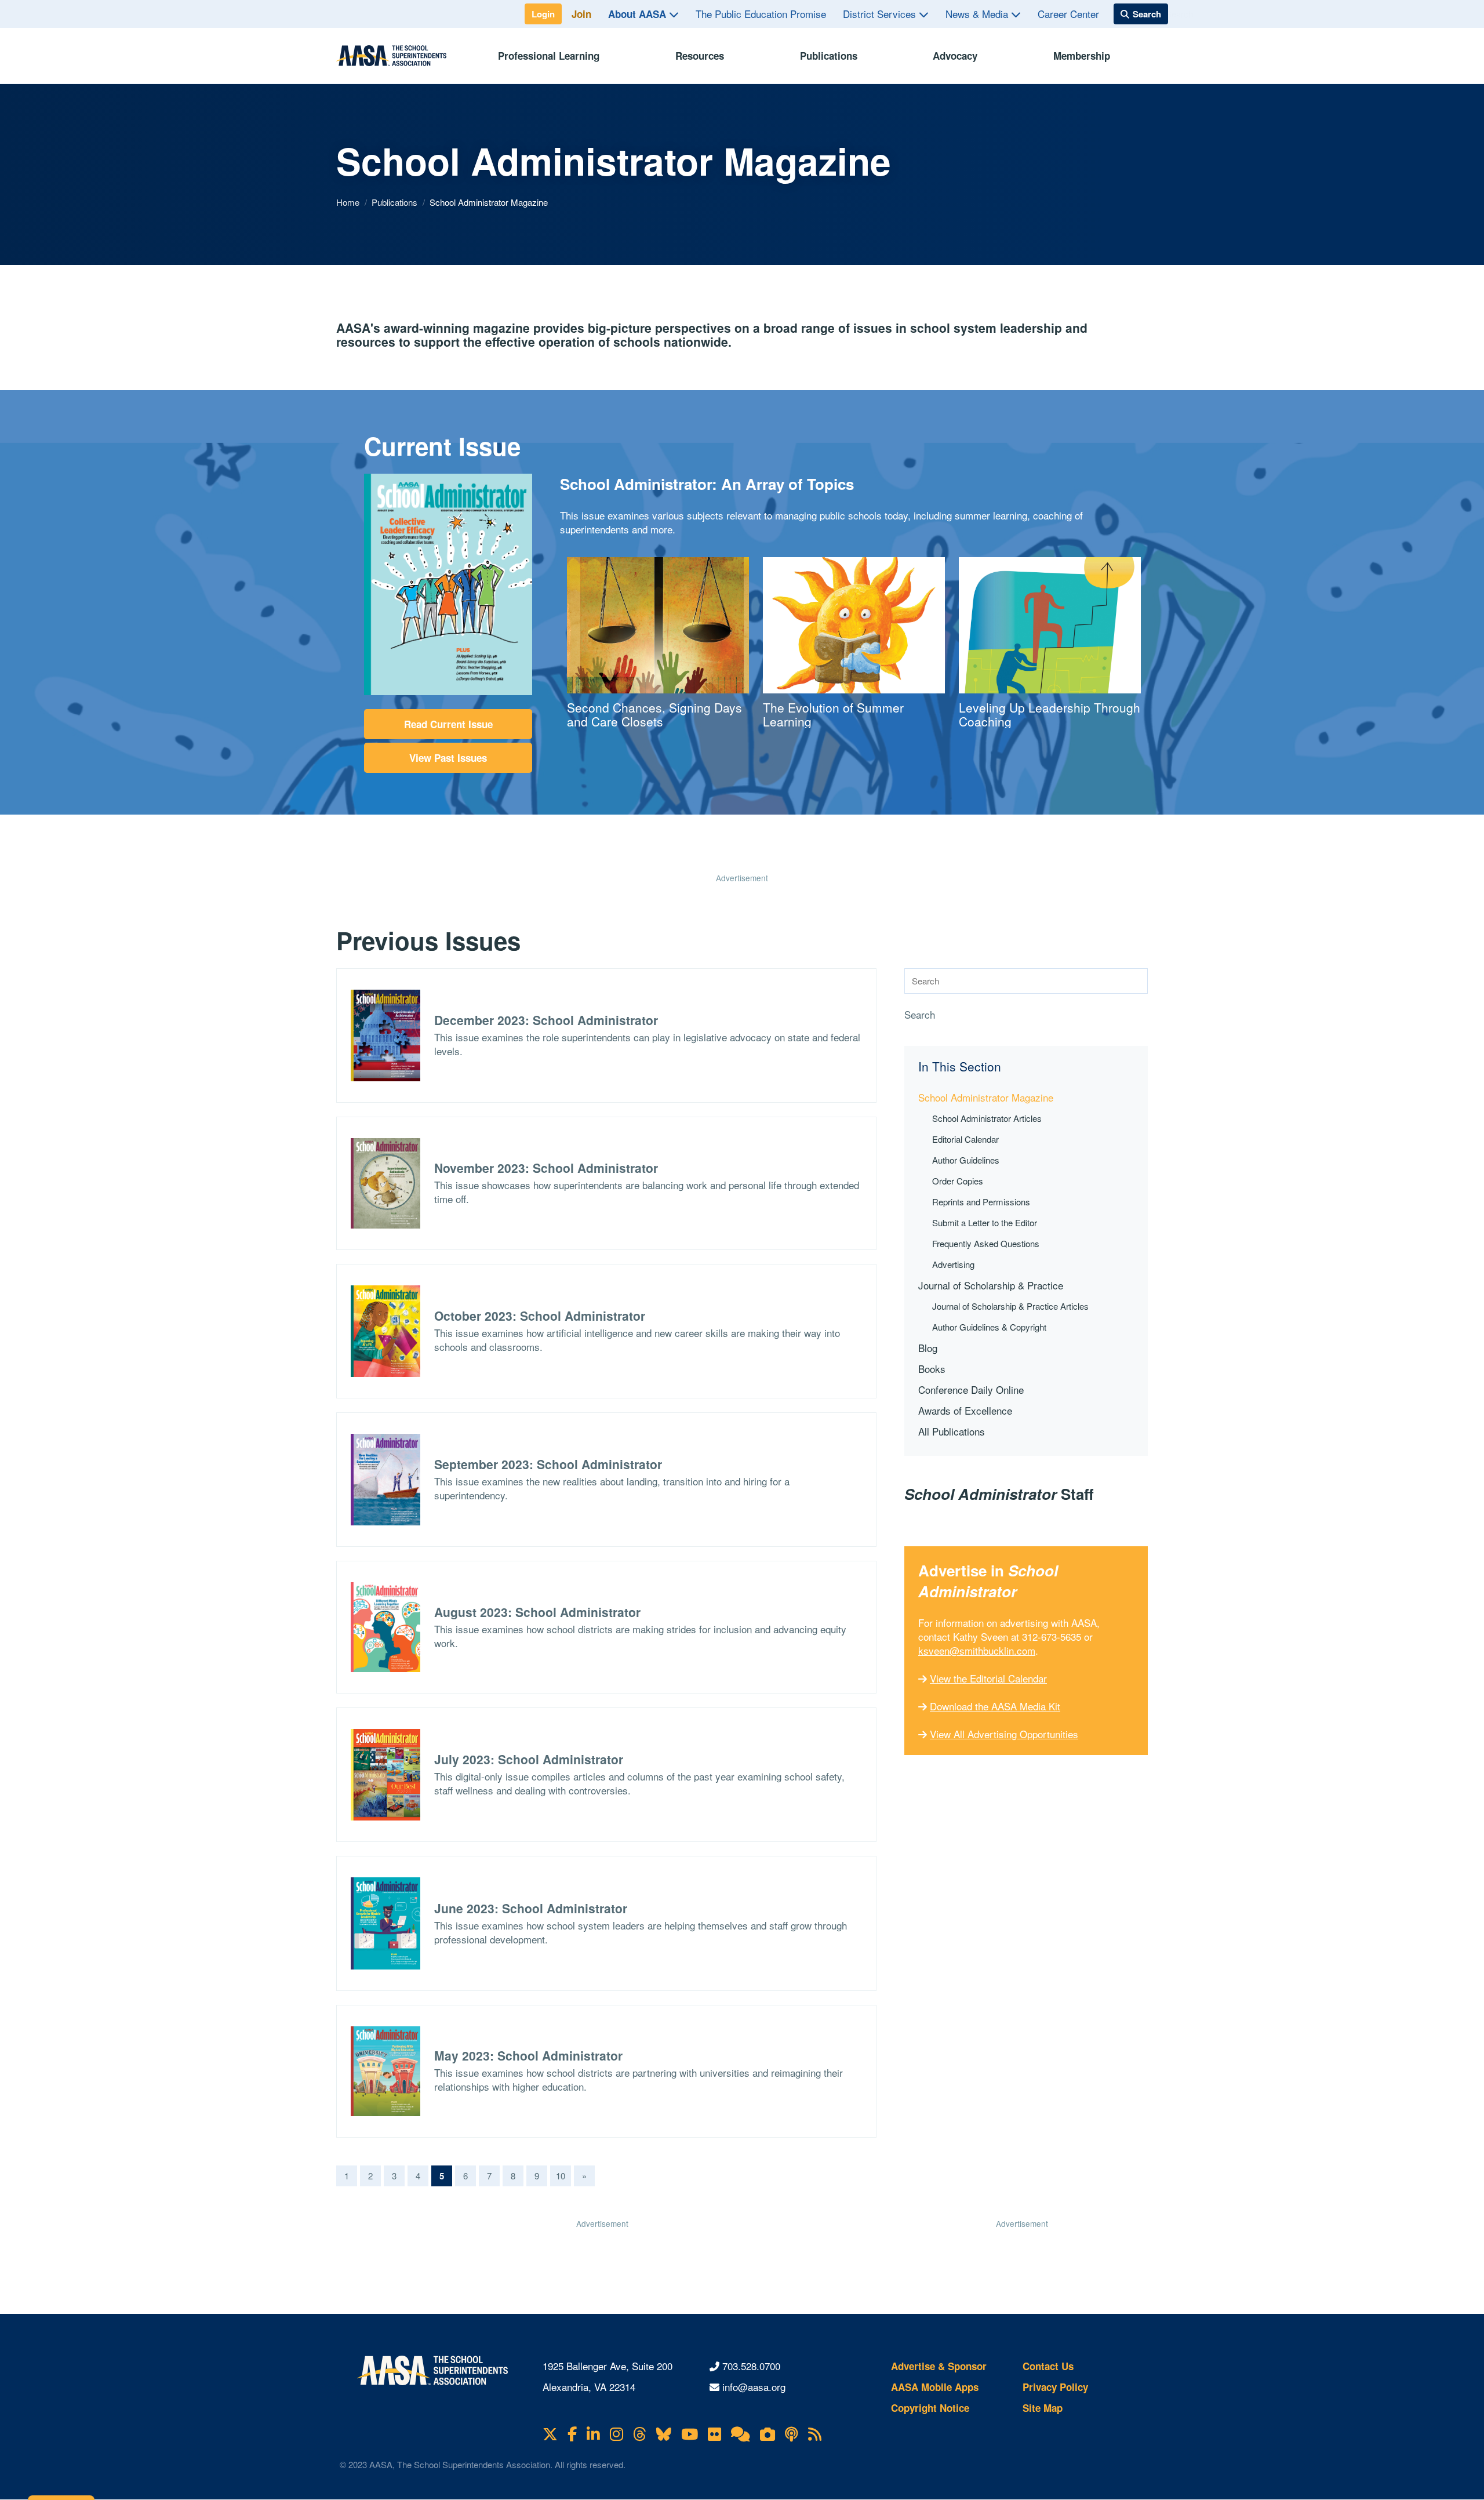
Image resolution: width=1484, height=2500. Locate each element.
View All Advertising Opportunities (1004, 1734)
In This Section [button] (960, 1067)
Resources (700, 56)
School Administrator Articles (987, 1118)
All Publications (952, 1431)
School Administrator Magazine (986, 1097)
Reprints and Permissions (981, 1202)
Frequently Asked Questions (986, 1243)
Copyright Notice (930, 2408)
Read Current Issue (448, 724)
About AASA (639, 14)
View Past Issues (448, 758)
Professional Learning (549, 56)
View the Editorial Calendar (988, 1678)
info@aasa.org (754, 2387)
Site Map (1043, 2408)
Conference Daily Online (971, 1389)
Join (581, 14)
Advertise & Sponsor (939, 2366)
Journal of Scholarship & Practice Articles (1010, 1306)
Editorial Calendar (965, 1139)
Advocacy (955, 56)
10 (561, 2176)
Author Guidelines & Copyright (989, 1327)
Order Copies (958, 1181)
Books (932, 1369)
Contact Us (1048, 2366)
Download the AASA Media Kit (995, 1706)
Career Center (1068, 14)
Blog (928, 1348)
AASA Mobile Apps (935, 2387)
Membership (1082, 56)
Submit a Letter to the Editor (985, 1222)
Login (543, 14)
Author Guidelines (966, 1160)
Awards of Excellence (965, 1410)
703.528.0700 (751, 2366)
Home (349, 202)
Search (920, 1015)
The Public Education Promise (761, 14)
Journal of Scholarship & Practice (991, 1285)
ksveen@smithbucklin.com (977, 1650)
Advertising (953, 1264)
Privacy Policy (1055, 2387)
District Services (881, 14)
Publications (829, 56)
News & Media (978, 14)
